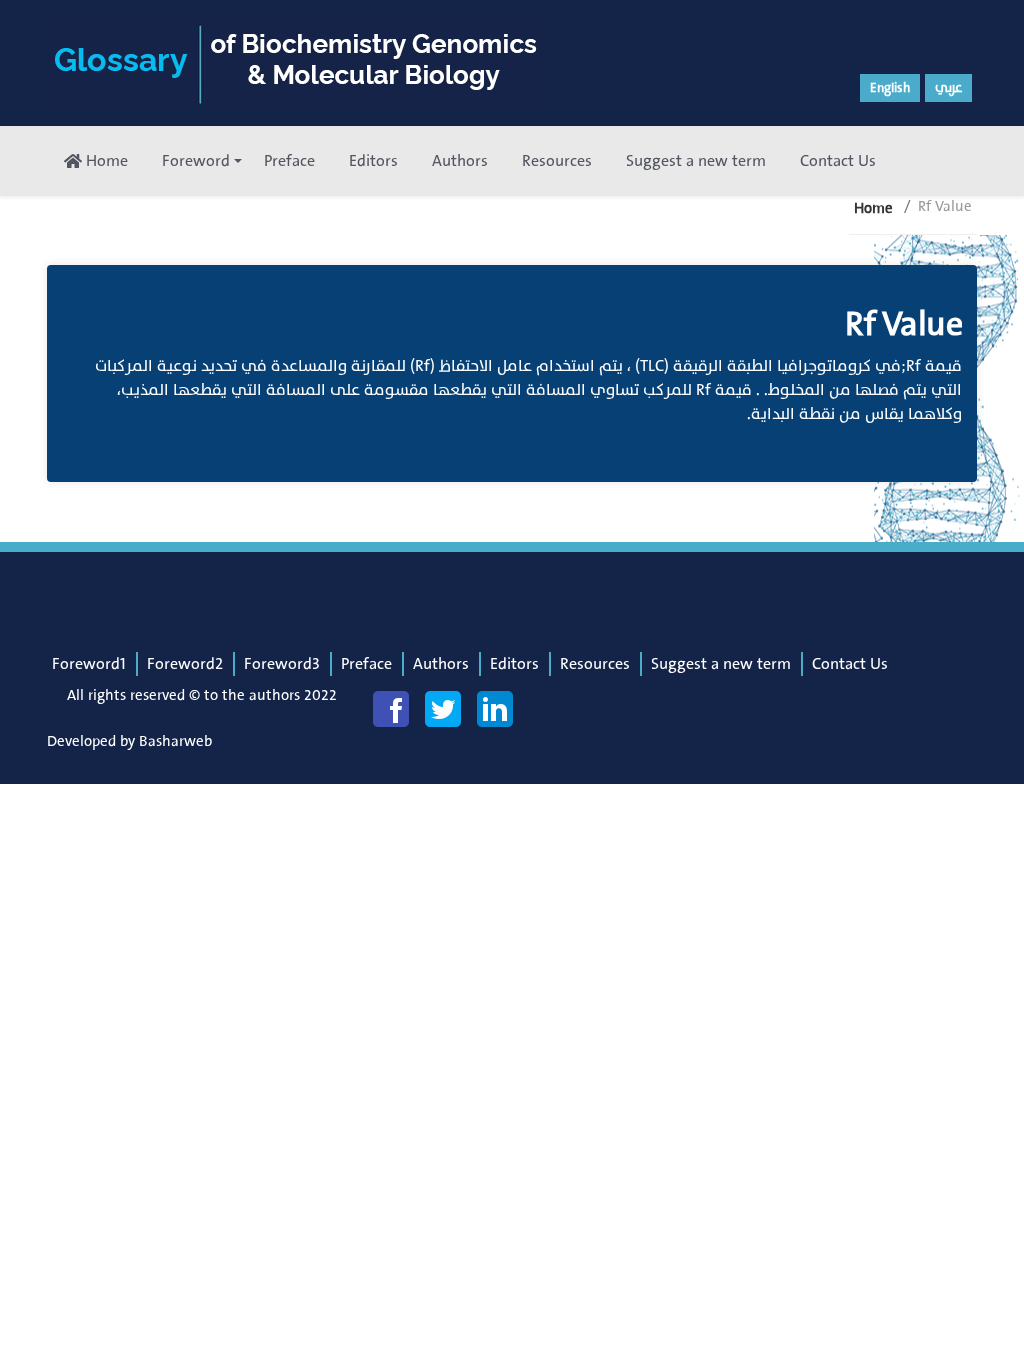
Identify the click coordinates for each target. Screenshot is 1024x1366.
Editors (373, 161)
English (890, 88)
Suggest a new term (696, 161)
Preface (289, 161)
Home (105, 161)
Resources (557, 161)
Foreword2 (185, 664)
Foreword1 (89, 664)
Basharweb (175, 741)
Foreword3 (282, 664)
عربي (948, 88)
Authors (460, 161)
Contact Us (838, 161)
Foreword (196, 161)
